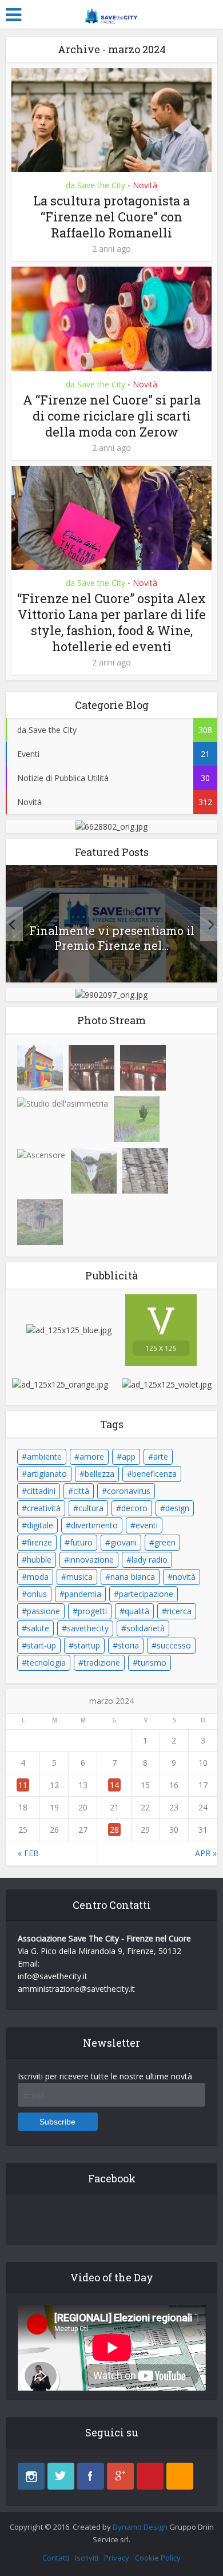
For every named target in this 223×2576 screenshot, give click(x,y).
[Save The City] (111, 13)
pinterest (150, 2476)
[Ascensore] (41, 1154)
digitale (40, 1525)
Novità (145, 185)
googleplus (120, 2476)
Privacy (117, 2558)
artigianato (47, 1474)
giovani (124, 1542)
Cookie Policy (158, 2558)
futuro (81, 1542)
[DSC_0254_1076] (145, 1171)
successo (174, 1645)
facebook (91, 2476)
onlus (37, 1594)
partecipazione (146, 1594)
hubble (39, 1560)
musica (79, 1577)
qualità (137, 1611)
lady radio (150, 1560)
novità (184, 1577)
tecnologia (46, 1662)
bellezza (99, 1474)
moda (38, 1577)
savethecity (88, 1628)
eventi (147, 1525)
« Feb (28, 1853)
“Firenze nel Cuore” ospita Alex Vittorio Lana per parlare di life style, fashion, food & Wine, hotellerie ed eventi (111, 622)
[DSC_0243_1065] (40, 1222)
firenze (39, 1542)
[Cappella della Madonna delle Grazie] (40, 1068)
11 (23, 1785)
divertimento (94, 1525)
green (165, 1542)
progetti (92, 1611)
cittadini (41, 1491)
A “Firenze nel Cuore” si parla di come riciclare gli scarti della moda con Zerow (112, 416)
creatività (44, 1508)
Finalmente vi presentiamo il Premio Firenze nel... (112, 938)
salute (38, 1628)
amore (92, 1457)
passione (43, 1611)
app (129, 1457)
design (177, 1508)
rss (180, 2476)
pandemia (83, 1594)
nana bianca (133, 1577)
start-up (41, 1645)
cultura (91, 1508)
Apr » (206, 1853)
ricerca (179, 1611)
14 (114, 1785)
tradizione (102, 1662)
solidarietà (146, 1628)
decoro (134, 1508)
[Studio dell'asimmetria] (63, 1103)
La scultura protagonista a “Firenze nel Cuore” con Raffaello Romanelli (111, 217)
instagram (31, 2476)
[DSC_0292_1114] (94, 1171)
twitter (61, 2476)
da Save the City (95, 185)
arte (161, 1457)
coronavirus (129, 1491)
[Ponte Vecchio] (91, 1068)
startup (87, 1645)
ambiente (44, 1457)
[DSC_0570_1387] (137, 1119)
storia (128, 1645)
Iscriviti (87, 2558)
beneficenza (154, 1474)
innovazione (91, 1560)
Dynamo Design (140, 2527)
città (81, 1491)
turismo (152, 1662)
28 (114, 1830)
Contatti (56, 2558)
